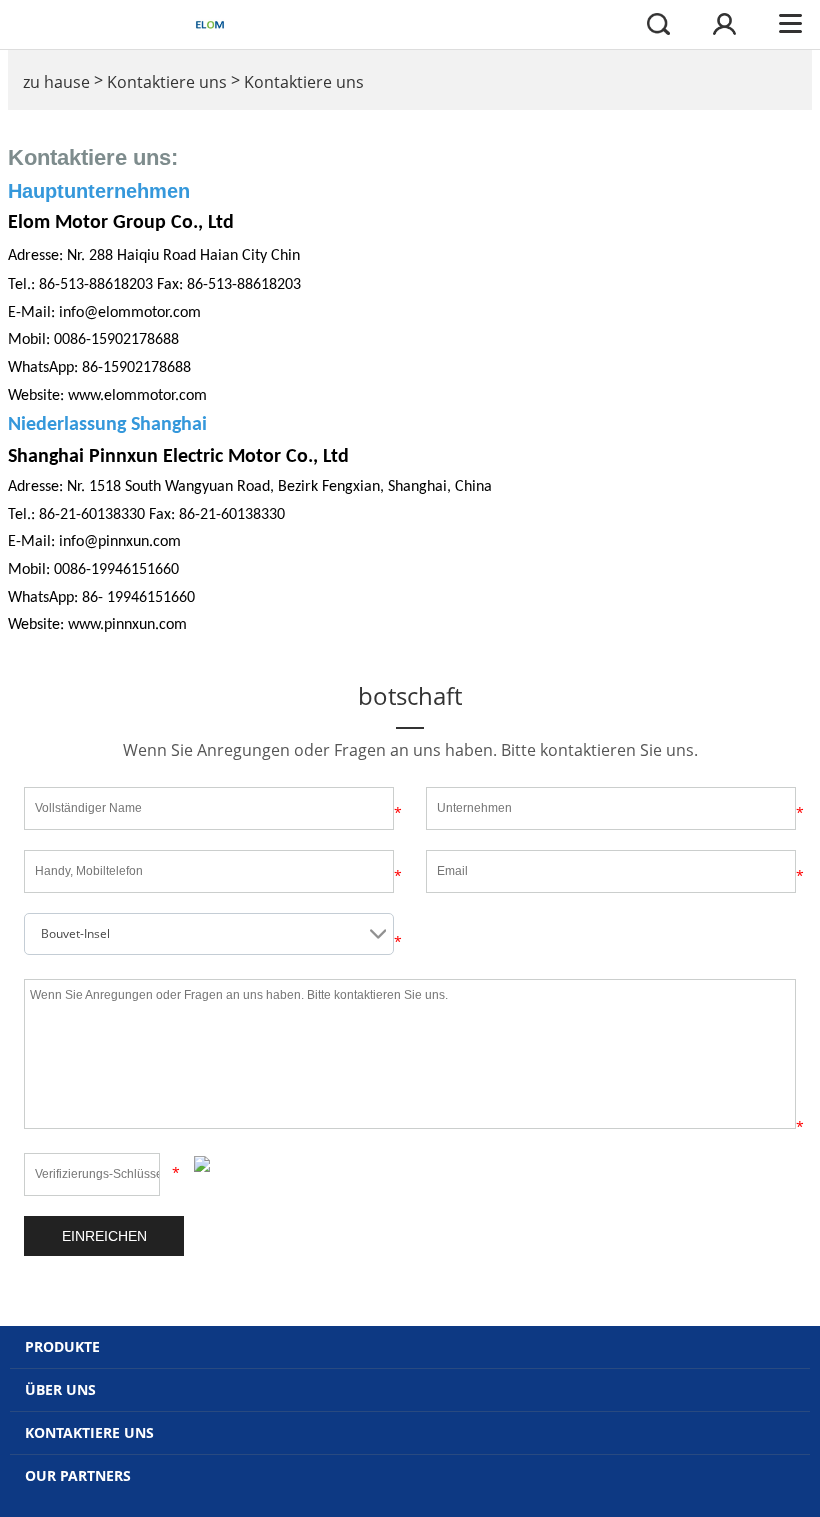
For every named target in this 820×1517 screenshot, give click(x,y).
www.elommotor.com (137, 396)
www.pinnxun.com (127, 625)
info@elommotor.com (130, 313)
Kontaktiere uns (167, 82)
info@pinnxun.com (120, 542)
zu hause (56, 82)
